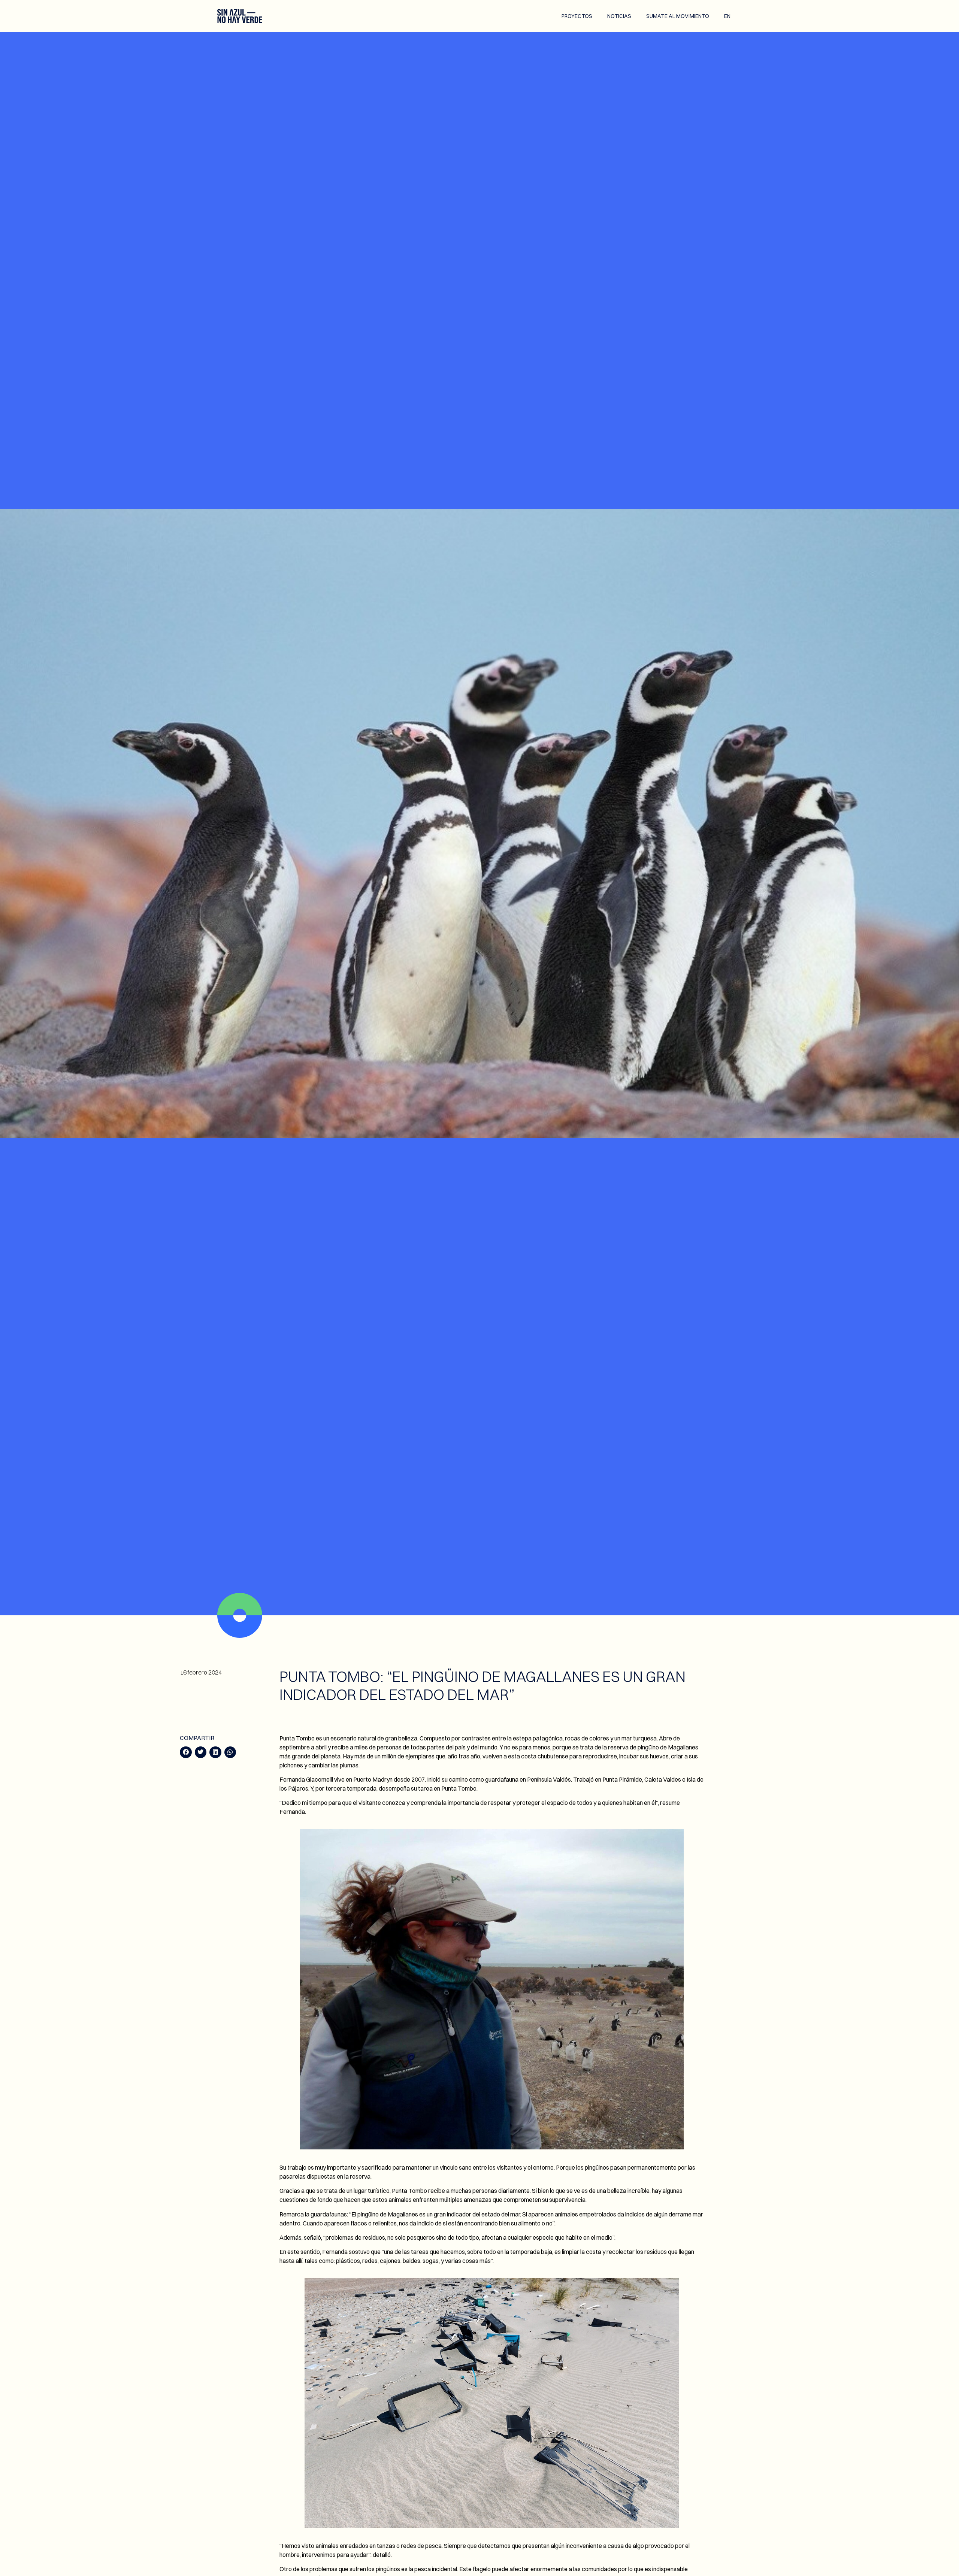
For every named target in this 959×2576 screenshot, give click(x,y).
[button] (186, 1752)
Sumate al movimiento (678, 16)
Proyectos (577, 16)
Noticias (619, 16)
